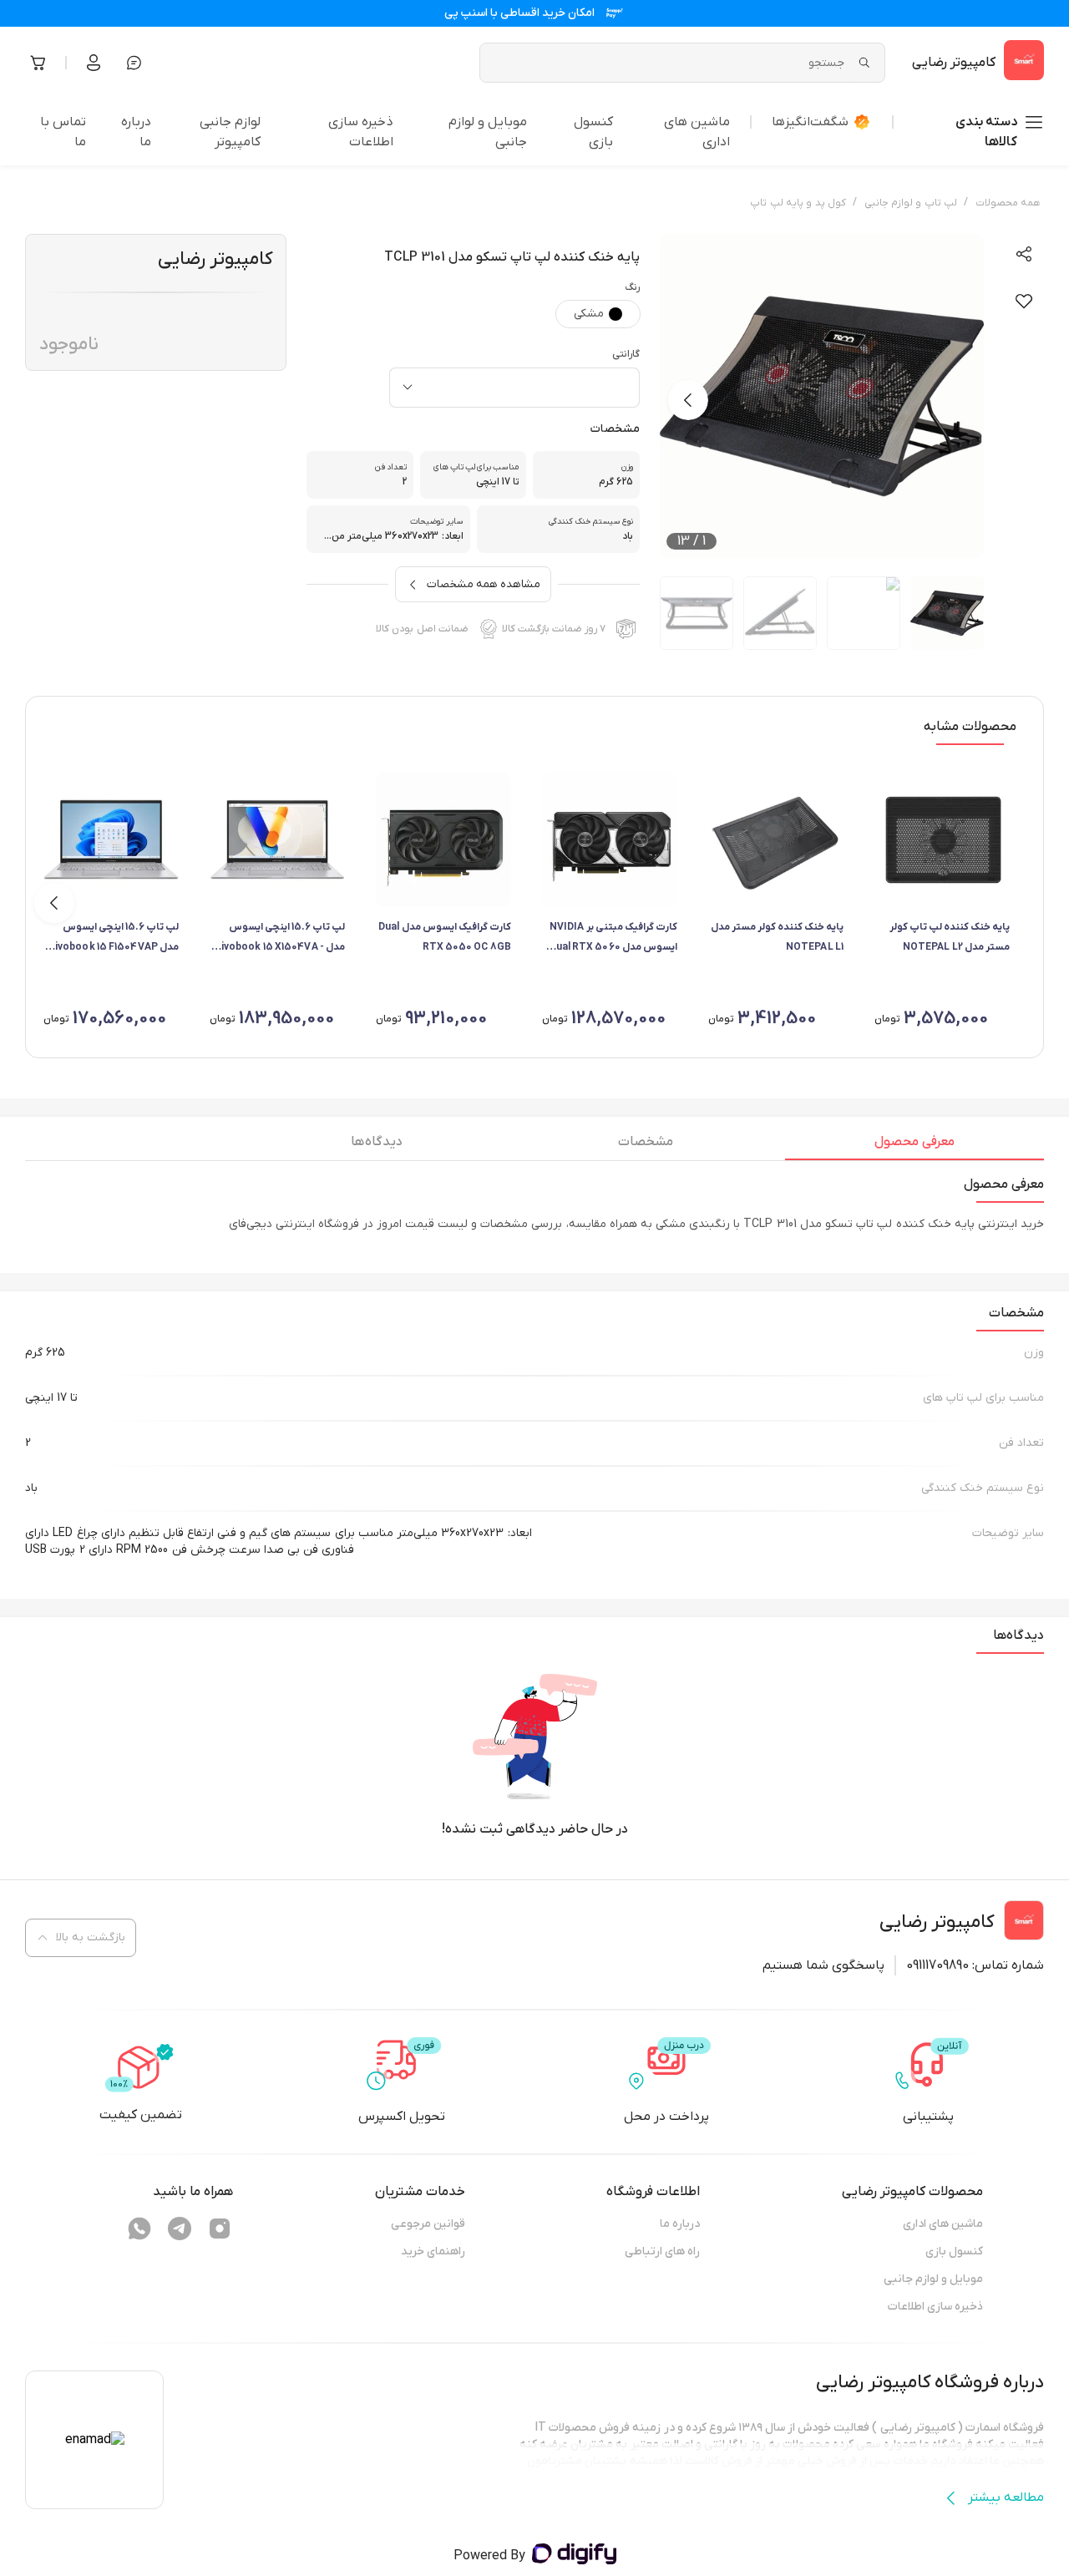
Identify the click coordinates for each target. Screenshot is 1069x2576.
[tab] (914, 1146)
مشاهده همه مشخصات (484, 584)
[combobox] (514, 388)
